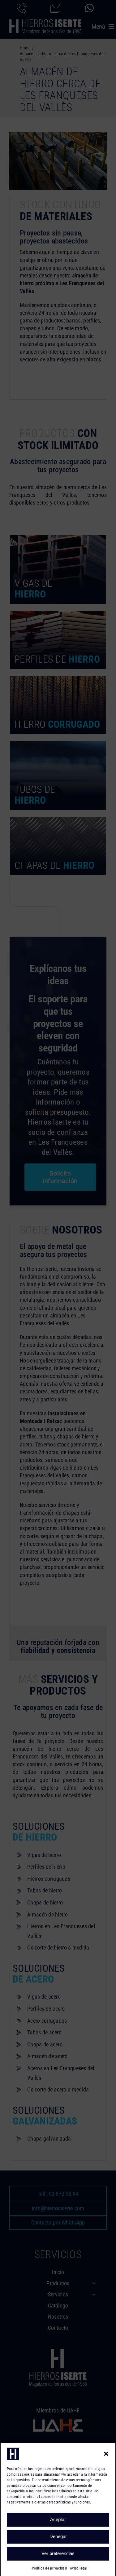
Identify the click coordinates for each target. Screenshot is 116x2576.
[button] (106, 2454)
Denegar (58, 2536)
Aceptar (58, 2519)
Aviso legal (79, 2568)
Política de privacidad (49, 2568)
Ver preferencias (58, 2553)
